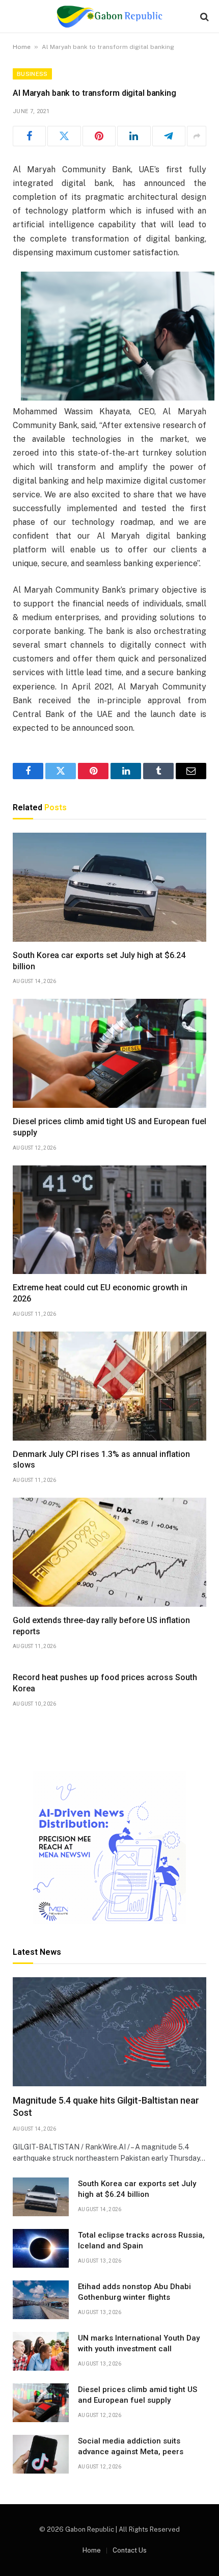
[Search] (203, 17)
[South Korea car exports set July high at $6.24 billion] (109, 887)
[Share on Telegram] (169, 136)
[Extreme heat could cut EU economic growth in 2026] (109, 1220)
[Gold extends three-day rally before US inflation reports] (109, 1552)
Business (32, 74)
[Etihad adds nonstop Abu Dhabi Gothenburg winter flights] (41, 2300)
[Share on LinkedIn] (134, 136)
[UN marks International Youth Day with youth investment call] (41, 2351)
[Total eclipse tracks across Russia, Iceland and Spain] (41, 2248)
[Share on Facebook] (29, 136)
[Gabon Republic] (109, 17)
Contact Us (130, 2550)
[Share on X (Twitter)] (64, 136)
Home (22, 47)
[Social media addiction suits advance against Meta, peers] (41, 2454)
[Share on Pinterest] (99, 136)
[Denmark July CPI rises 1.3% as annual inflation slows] (109, 1386)
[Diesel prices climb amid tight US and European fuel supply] (109, 1053)
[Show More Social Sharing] (197, 136)
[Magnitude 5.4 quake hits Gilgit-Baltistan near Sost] (109, 2032)
